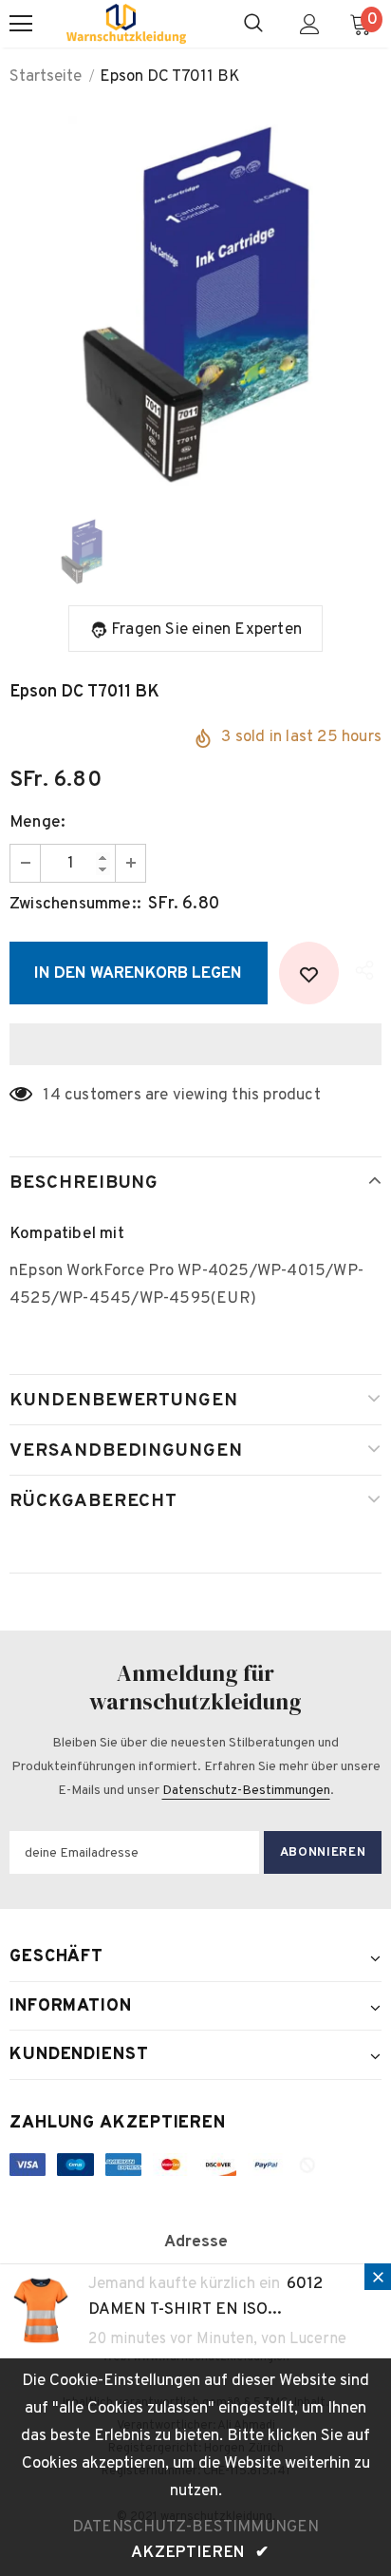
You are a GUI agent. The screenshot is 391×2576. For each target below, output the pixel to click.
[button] (195, 1044)
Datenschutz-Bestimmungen (246, 1791)
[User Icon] (310, 24)
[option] (195, 302)
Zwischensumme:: (75, 905)
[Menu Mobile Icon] (21, 24)
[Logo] (126, 24)
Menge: (37, 823)
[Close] (378, 2277)
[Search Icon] (253, 24)
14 (51, 1096)
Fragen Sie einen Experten (206, 630)
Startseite (46, 77)
